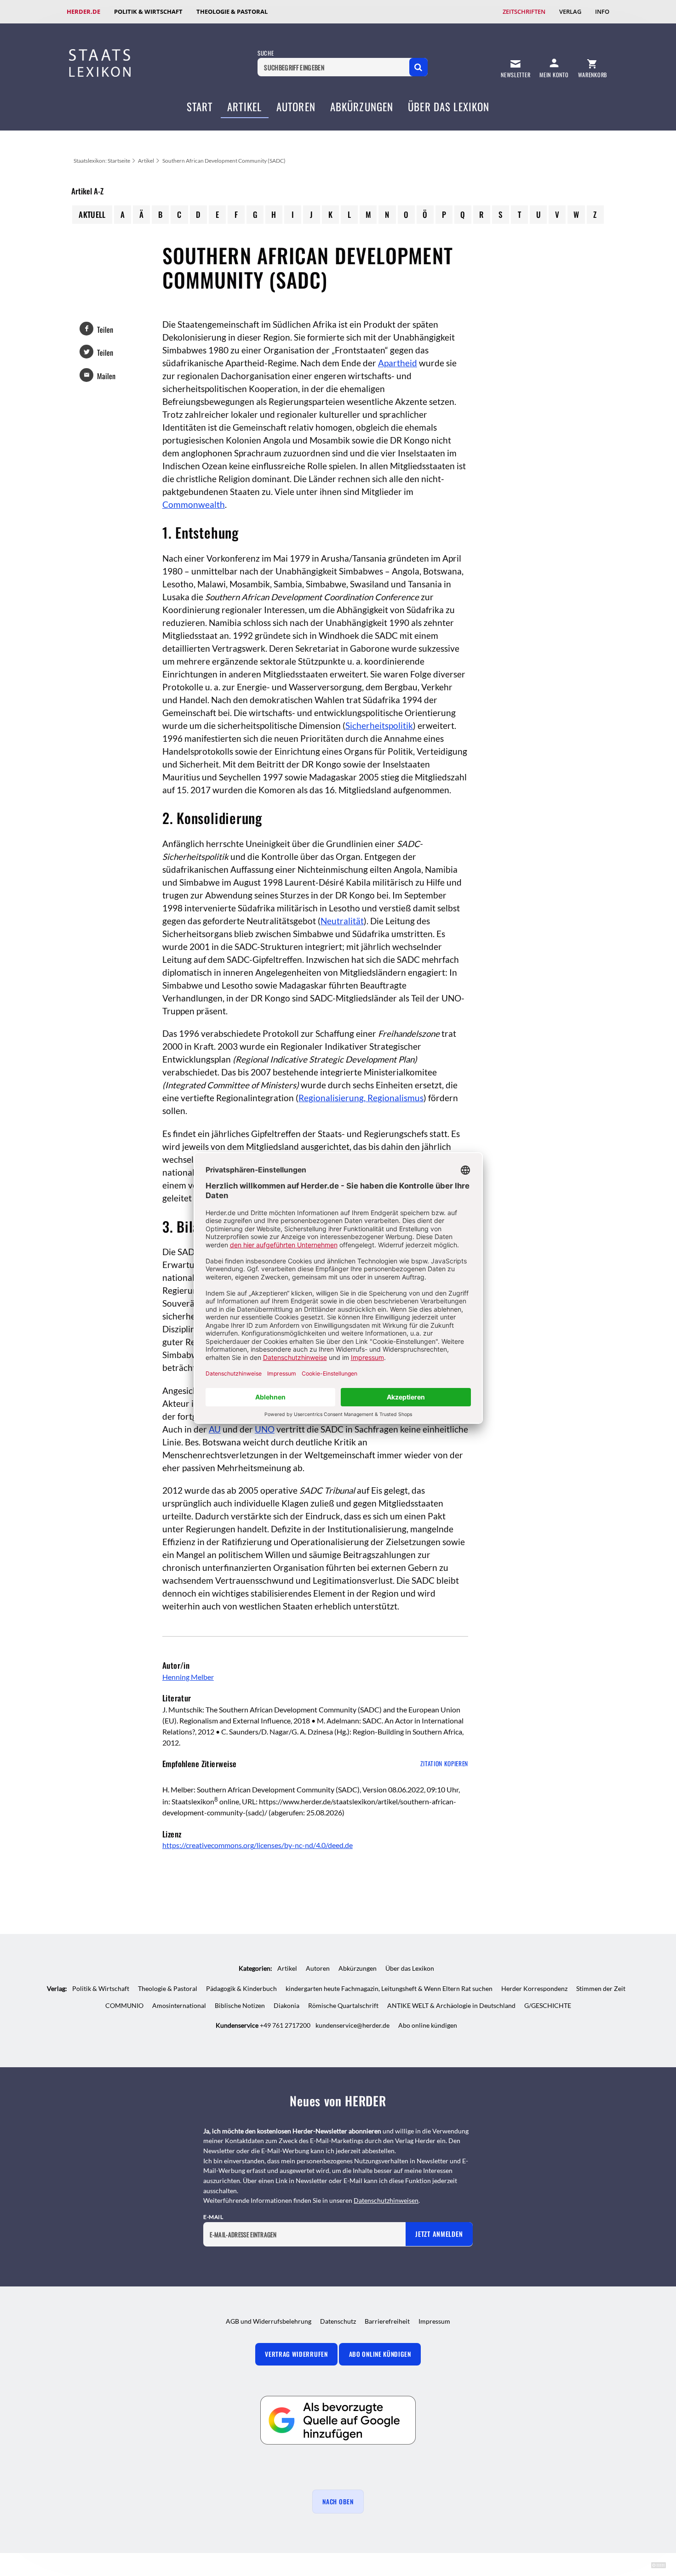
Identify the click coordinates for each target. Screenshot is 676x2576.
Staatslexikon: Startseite (102, 161)
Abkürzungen (362, 107)
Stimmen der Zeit (601, 1988)
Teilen (105, 330)
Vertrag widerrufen (296, 2354)
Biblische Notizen (240, 2005)
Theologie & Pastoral (232, 11)
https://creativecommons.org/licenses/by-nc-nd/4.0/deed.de (258, 1845)
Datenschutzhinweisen (386, 2200)
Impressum (434, 2321)
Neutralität (342, 921)
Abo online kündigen (428, 2025)
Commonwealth (194, 505)
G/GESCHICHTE (548, 2005)
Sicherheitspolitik (379, 726)
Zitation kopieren (444, 1763)
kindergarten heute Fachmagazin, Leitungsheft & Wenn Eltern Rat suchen (389, 1988)
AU (215, 1429)
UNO (265, 1429)
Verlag (570, 11)
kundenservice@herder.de (352, 2025)
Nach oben (338, 2502)
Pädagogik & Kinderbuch (241, 1988)
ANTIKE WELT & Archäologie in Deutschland (451, 2005)
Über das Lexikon (449, 107)
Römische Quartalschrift (343, 2005)
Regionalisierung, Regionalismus (361, 1098)
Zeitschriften (524, 11)
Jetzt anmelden (439, 2234)
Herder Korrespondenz (534, 1988)
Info (602, 11)
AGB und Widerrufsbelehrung (269, 2321)
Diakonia (286, 2005)
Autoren (296, 107)
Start (200, 107)
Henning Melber (188, 1677)
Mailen (106, 376)
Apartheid (398, 363)
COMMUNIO (124, 2005)
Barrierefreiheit (387, 2321)
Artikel (244, 107)
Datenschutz (338, 2321)
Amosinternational (179, 2005)
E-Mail (213, 2217)
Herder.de (83, 11)
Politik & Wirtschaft (148, 11)
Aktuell (92, 214)
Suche (266, 53)
